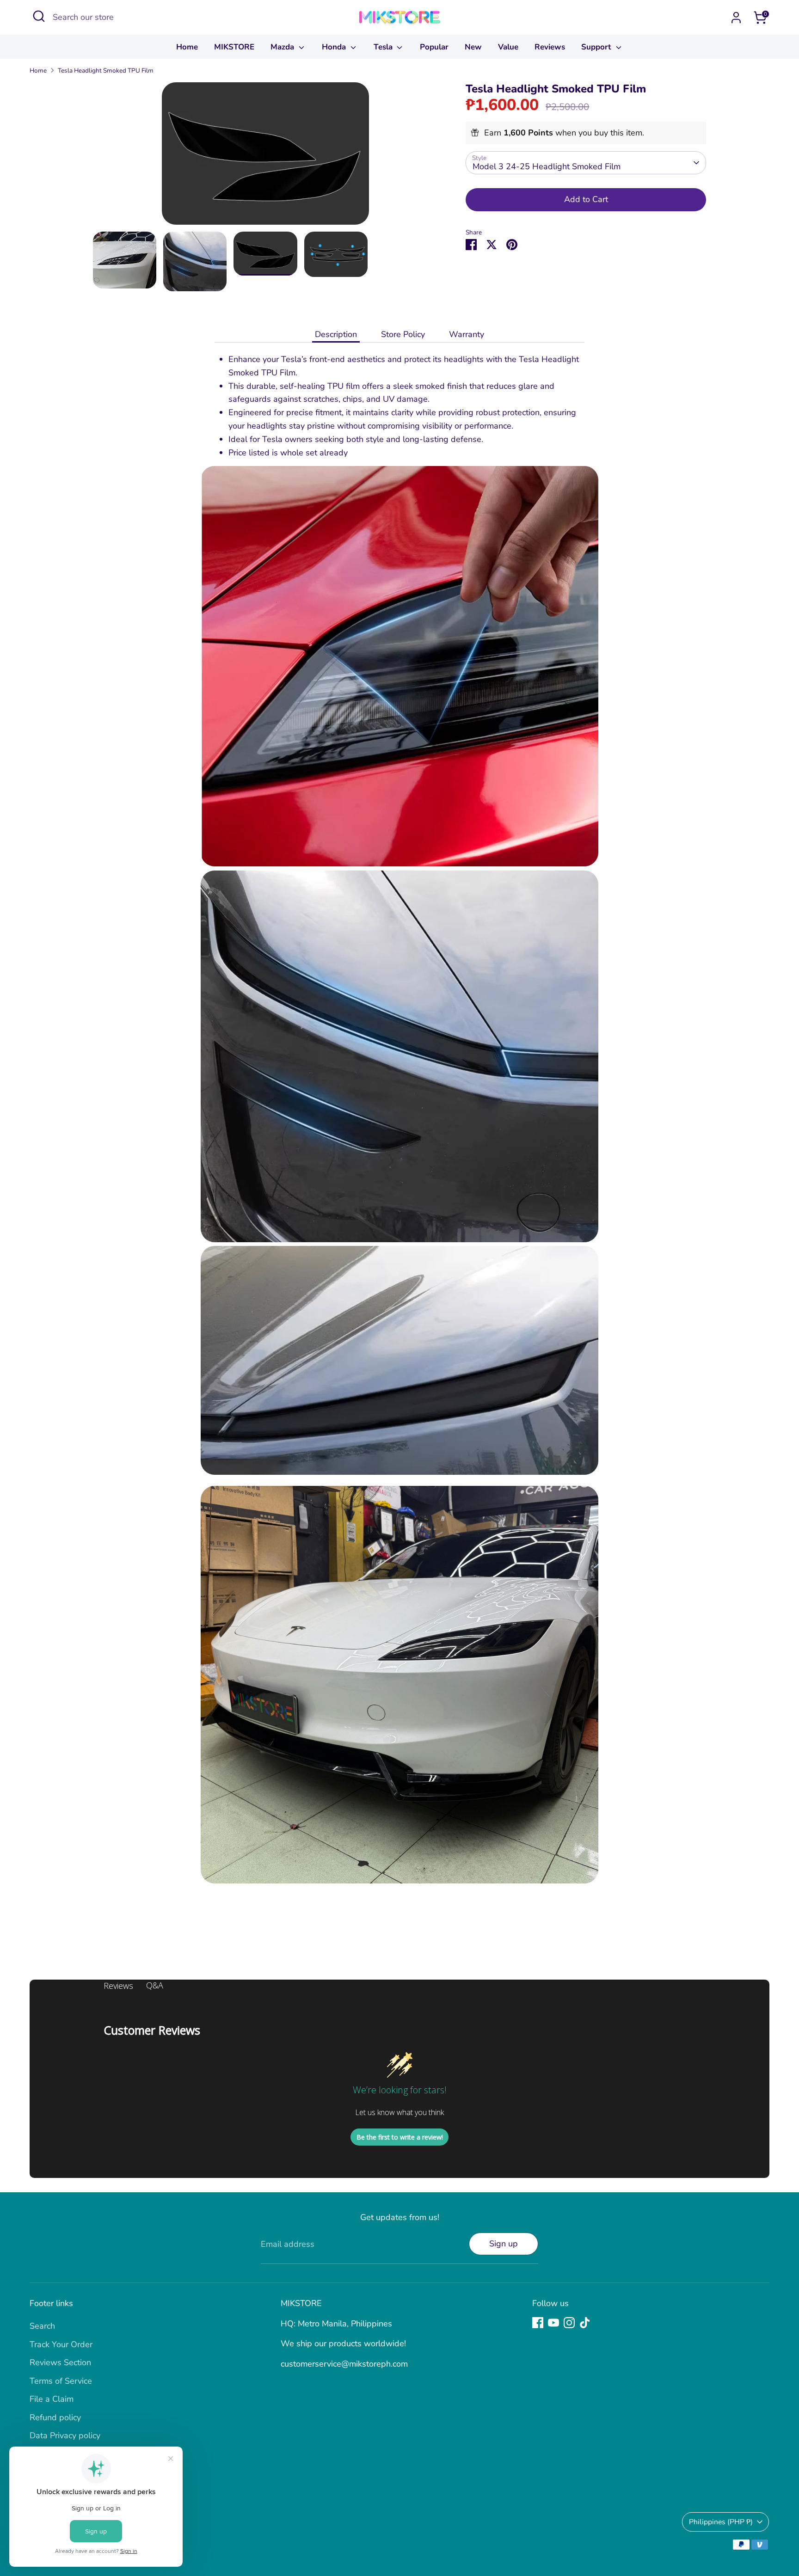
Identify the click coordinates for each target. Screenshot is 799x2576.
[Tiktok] (585, 2323)
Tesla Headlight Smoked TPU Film (106, 71)
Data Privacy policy (65, 2435)
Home (187, 47)
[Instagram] (569, 2323)
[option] (266, 157)
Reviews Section (60, 2362)
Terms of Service (61, 2381)
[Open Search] (39, 16)
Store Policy (403, 334)
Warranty (467, 334)
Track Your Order (61, 2344)
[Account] (736, 18)
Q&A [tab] (155, 1985)
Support (597, 47)
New (473, 47)
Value (508, 47)
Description (336, 334)
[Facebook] (538, 2323)
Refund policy (55, 2417)
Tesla (384, 47)
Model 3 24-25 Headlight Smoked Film (547, 166)
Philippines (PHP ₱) (721, 2522)
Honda (335, 47)
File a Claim (52, 2399)
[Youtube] (553, 2323)
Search (42, 2326)
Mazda (283, 47)
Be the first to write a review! (400, 2137)
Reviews (550, 47)
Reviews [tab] (118, 1986)
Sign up (504, 2244)
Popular (434, 47)
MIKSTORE (234, 47)
